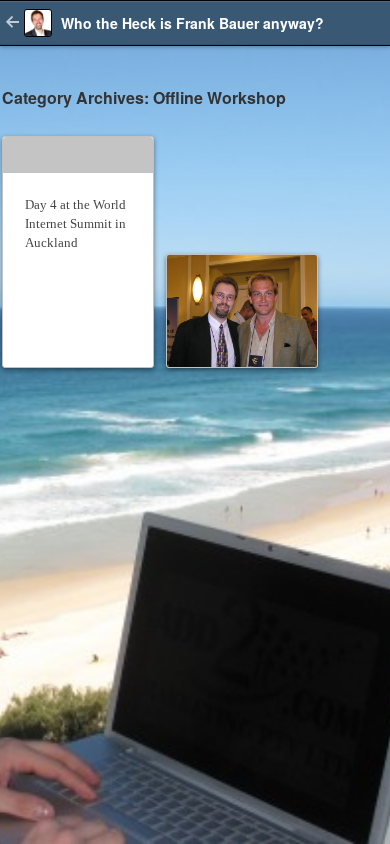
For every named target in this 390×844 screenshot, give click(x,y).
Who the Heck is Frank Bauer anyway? (192, 23)
